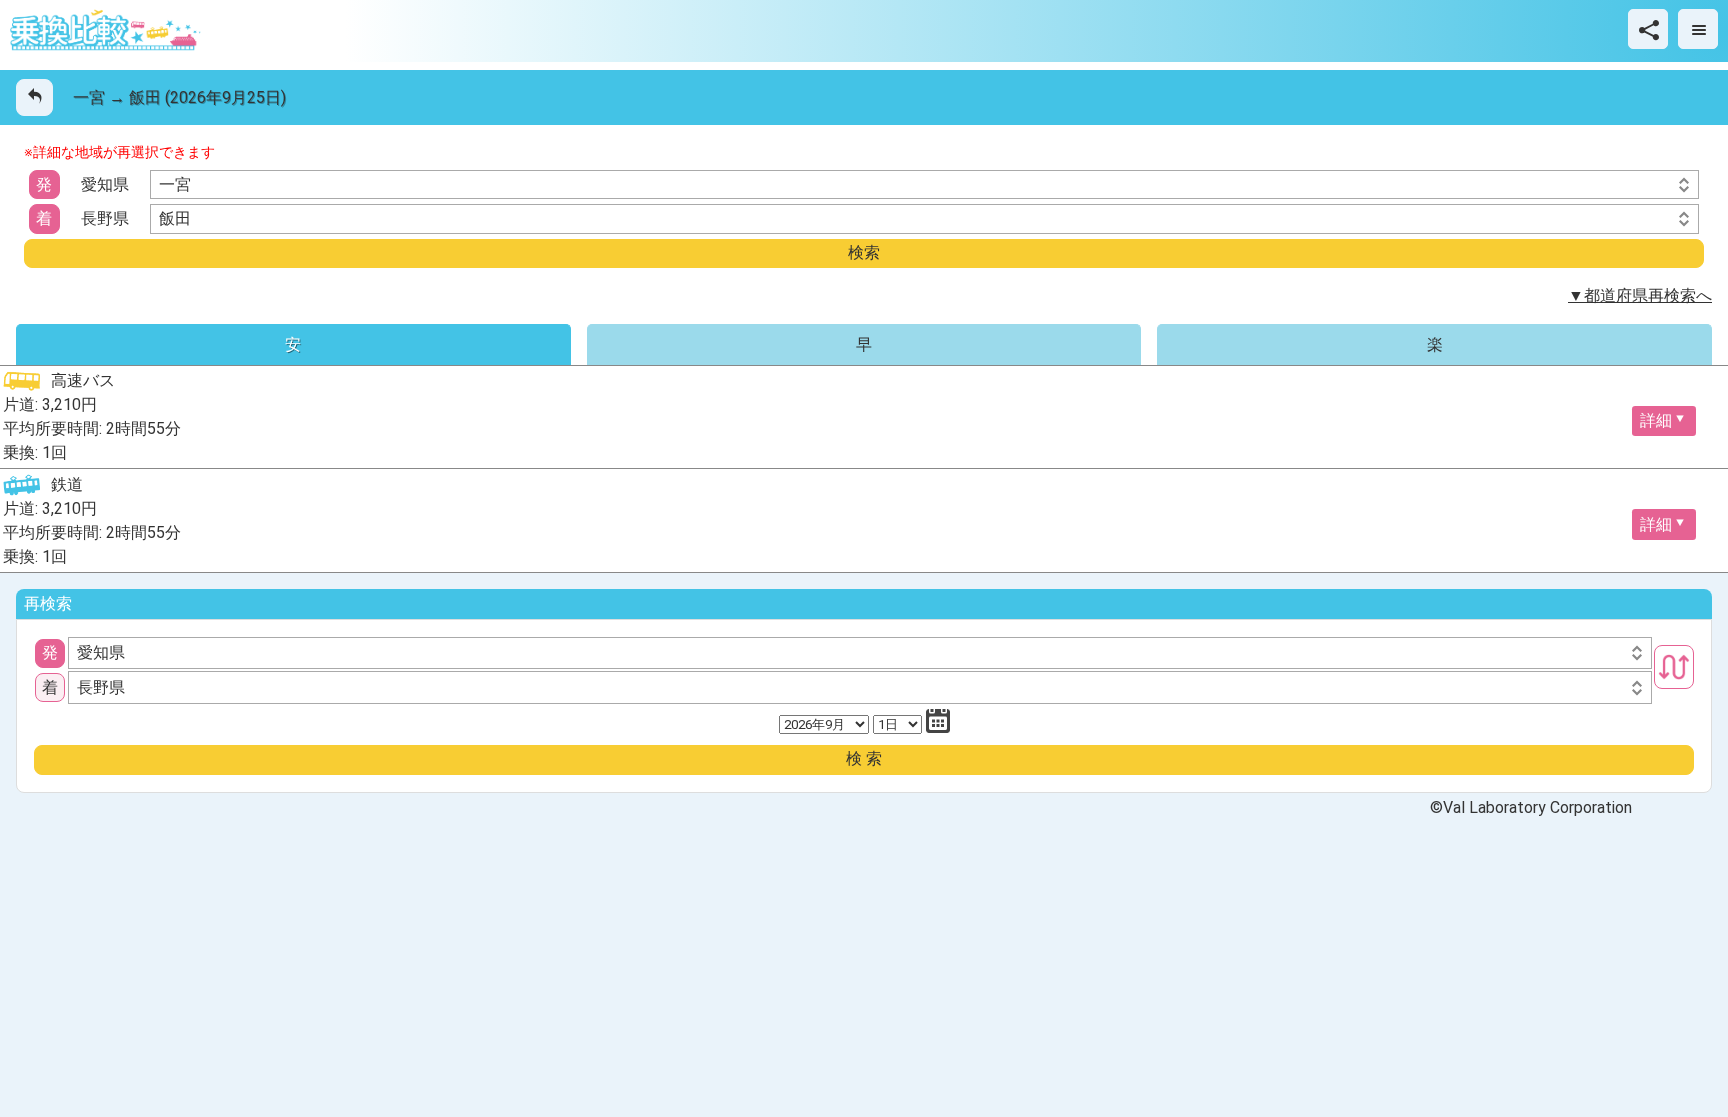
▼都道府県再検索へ (1640, 295)
